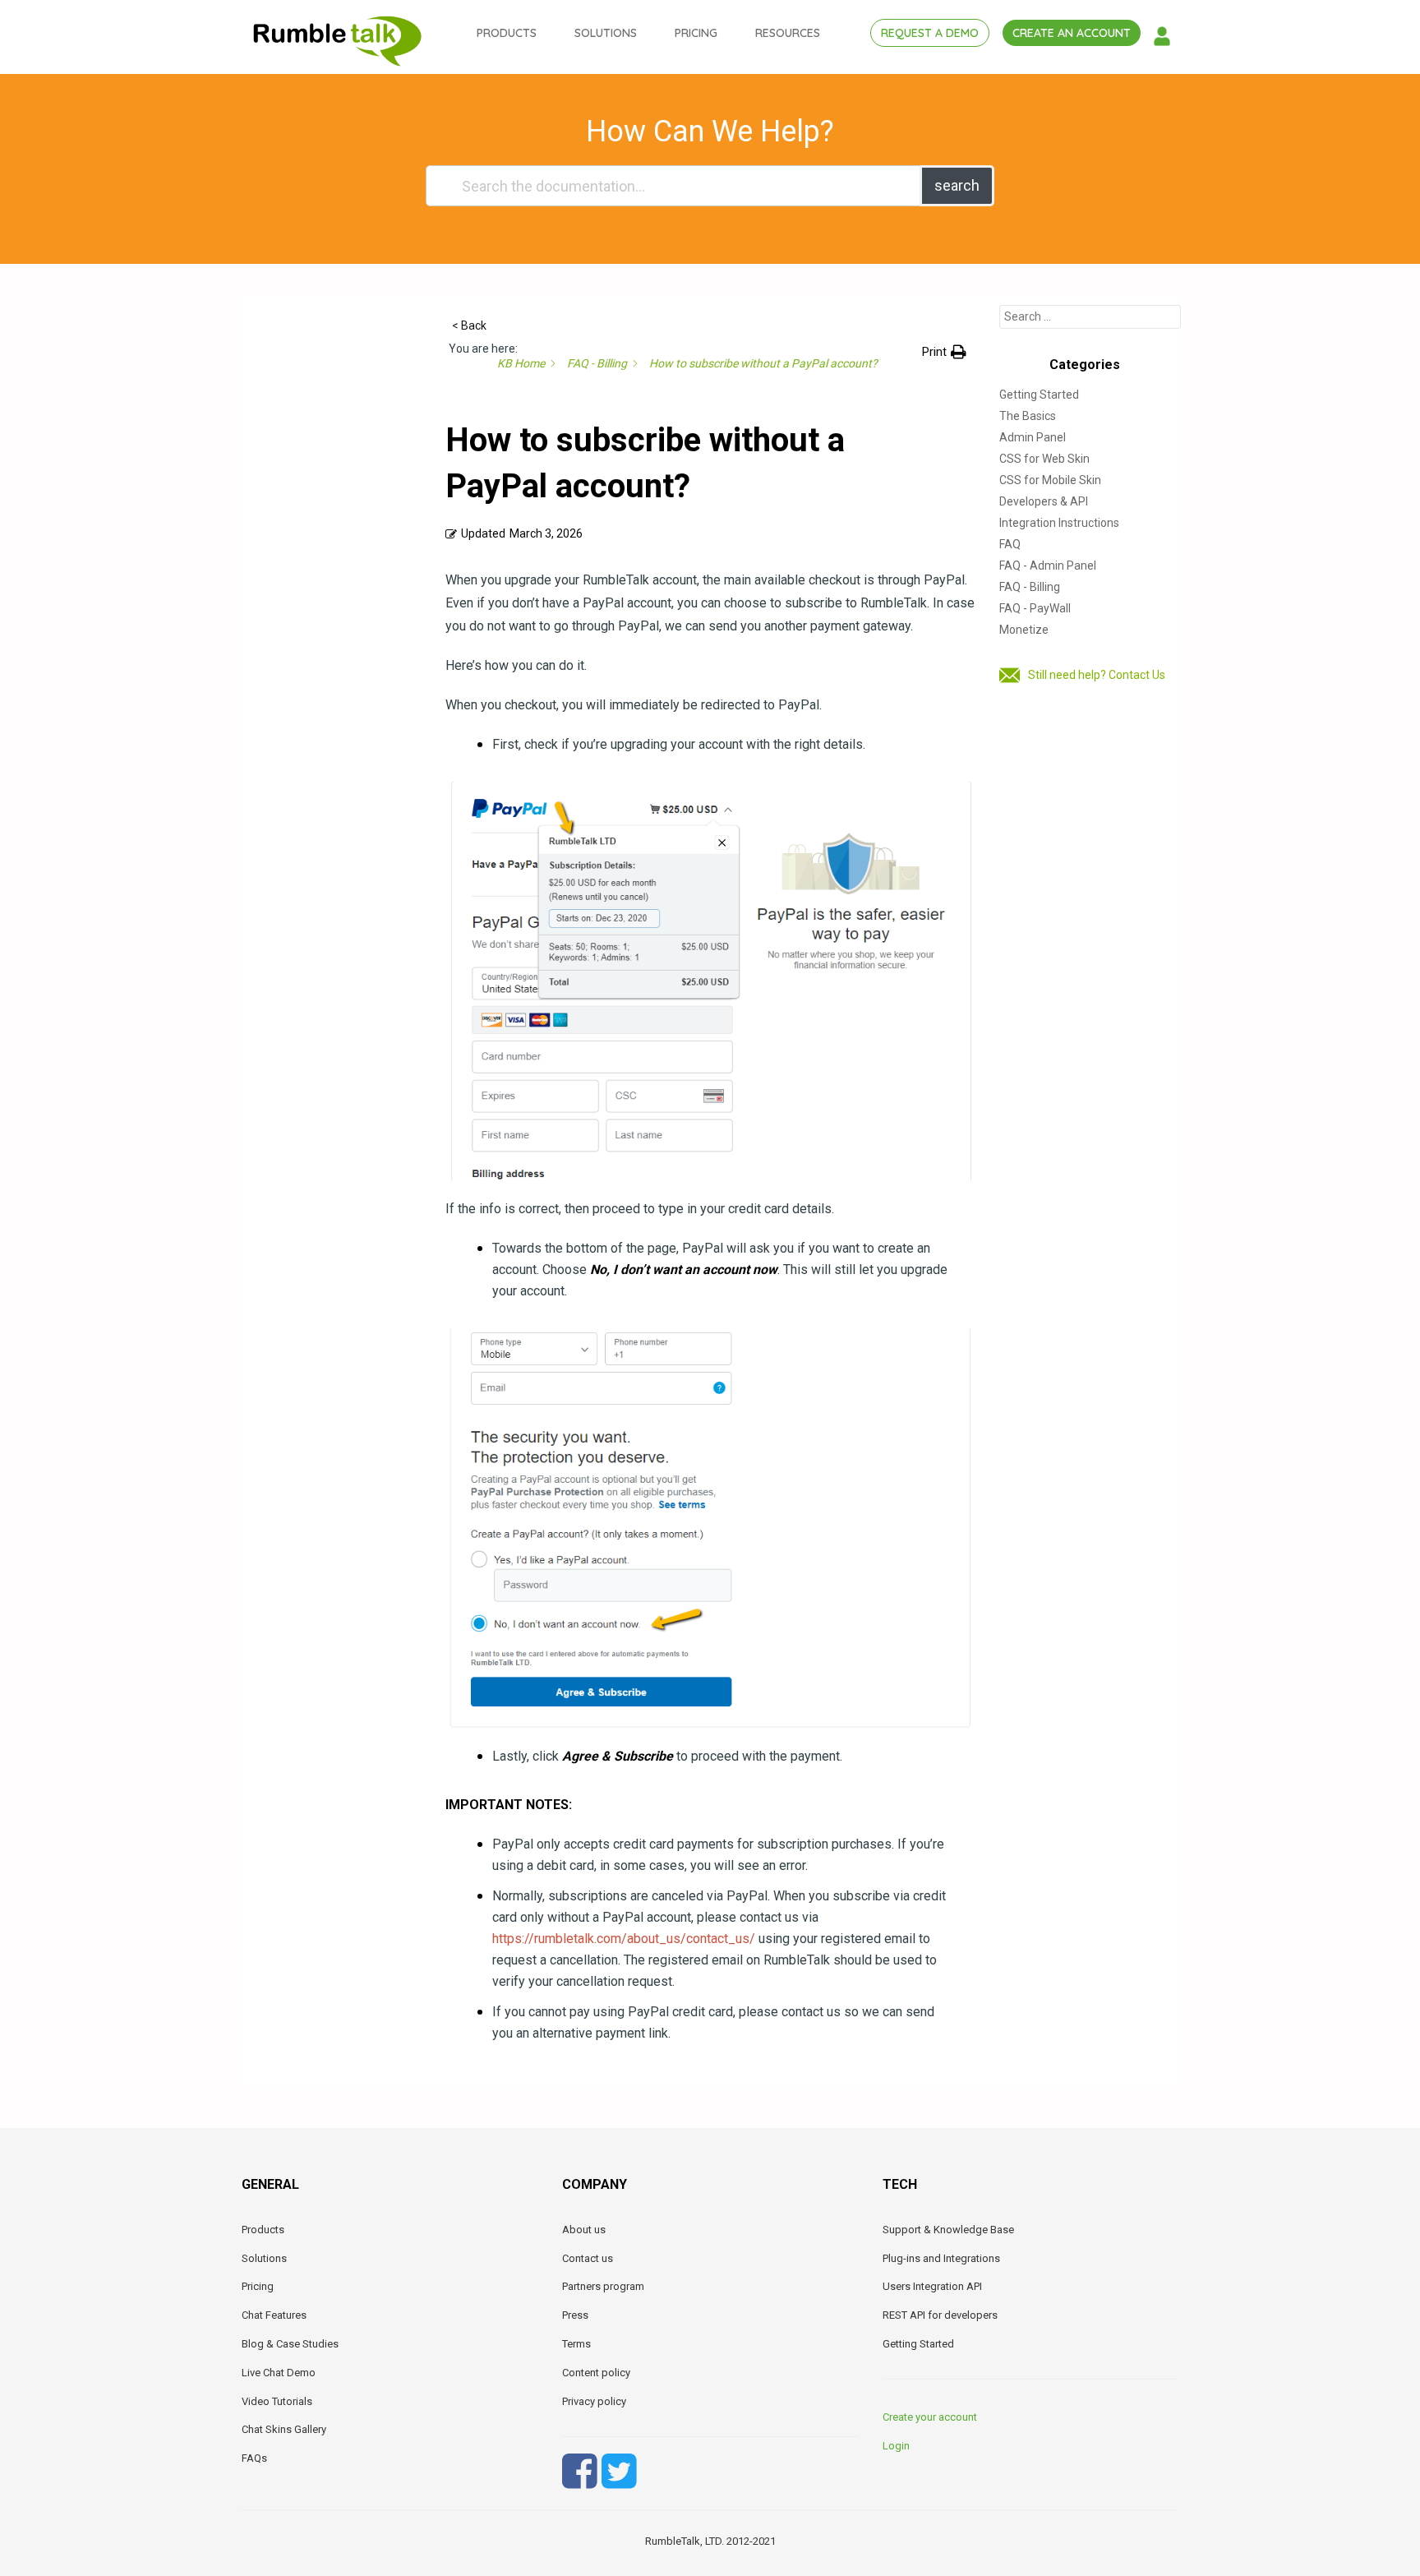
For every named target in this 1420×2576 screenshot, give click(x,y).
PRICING (696, 33)
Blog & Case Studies (290, 2344)
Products (263, 2230)
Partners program (603, 2286)
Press (575, 2315)
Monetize (1024, 630)
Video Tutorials (277, 2401)
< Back (469, 325)
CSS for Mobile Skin (1050, 480)
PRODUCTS (507, 33)
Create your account (930, 2417)
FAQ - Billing (1030, 587)
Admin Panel (1033, 437)
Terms (576, 2344)
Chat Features (274, 2315)
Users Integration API (932, 2286)
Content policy (596, 2373)
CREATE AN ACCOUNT (1072, 33)
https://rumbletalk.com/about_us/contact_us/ (624, 1939)
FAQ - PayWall (1035, 608)
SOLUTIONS (606, 33)
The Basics (1028, 416)
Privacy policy (594, 2401)
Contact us (588, 2258)
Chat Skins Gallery (284, 2429)
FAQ (1010, 544)
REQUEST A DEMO (930, 33)
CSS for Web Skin (1044, 459)
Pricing (258, 2286)
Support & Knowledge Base (948, 2230)
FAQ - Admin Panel (1048, 566)
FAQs (254, 2458)
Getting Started (1039, 395)
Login (896, 2446)
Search (957, 185)
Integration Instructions (1059, 523)
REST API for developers (940, 2315)
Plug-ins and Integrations (941, 2258)
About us (584, 2230)
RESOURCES (788, 33)
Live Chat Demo (279, 2373)
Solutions (264, 2258)
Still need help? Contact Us (1097, 675)
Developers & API (1044, 501)
